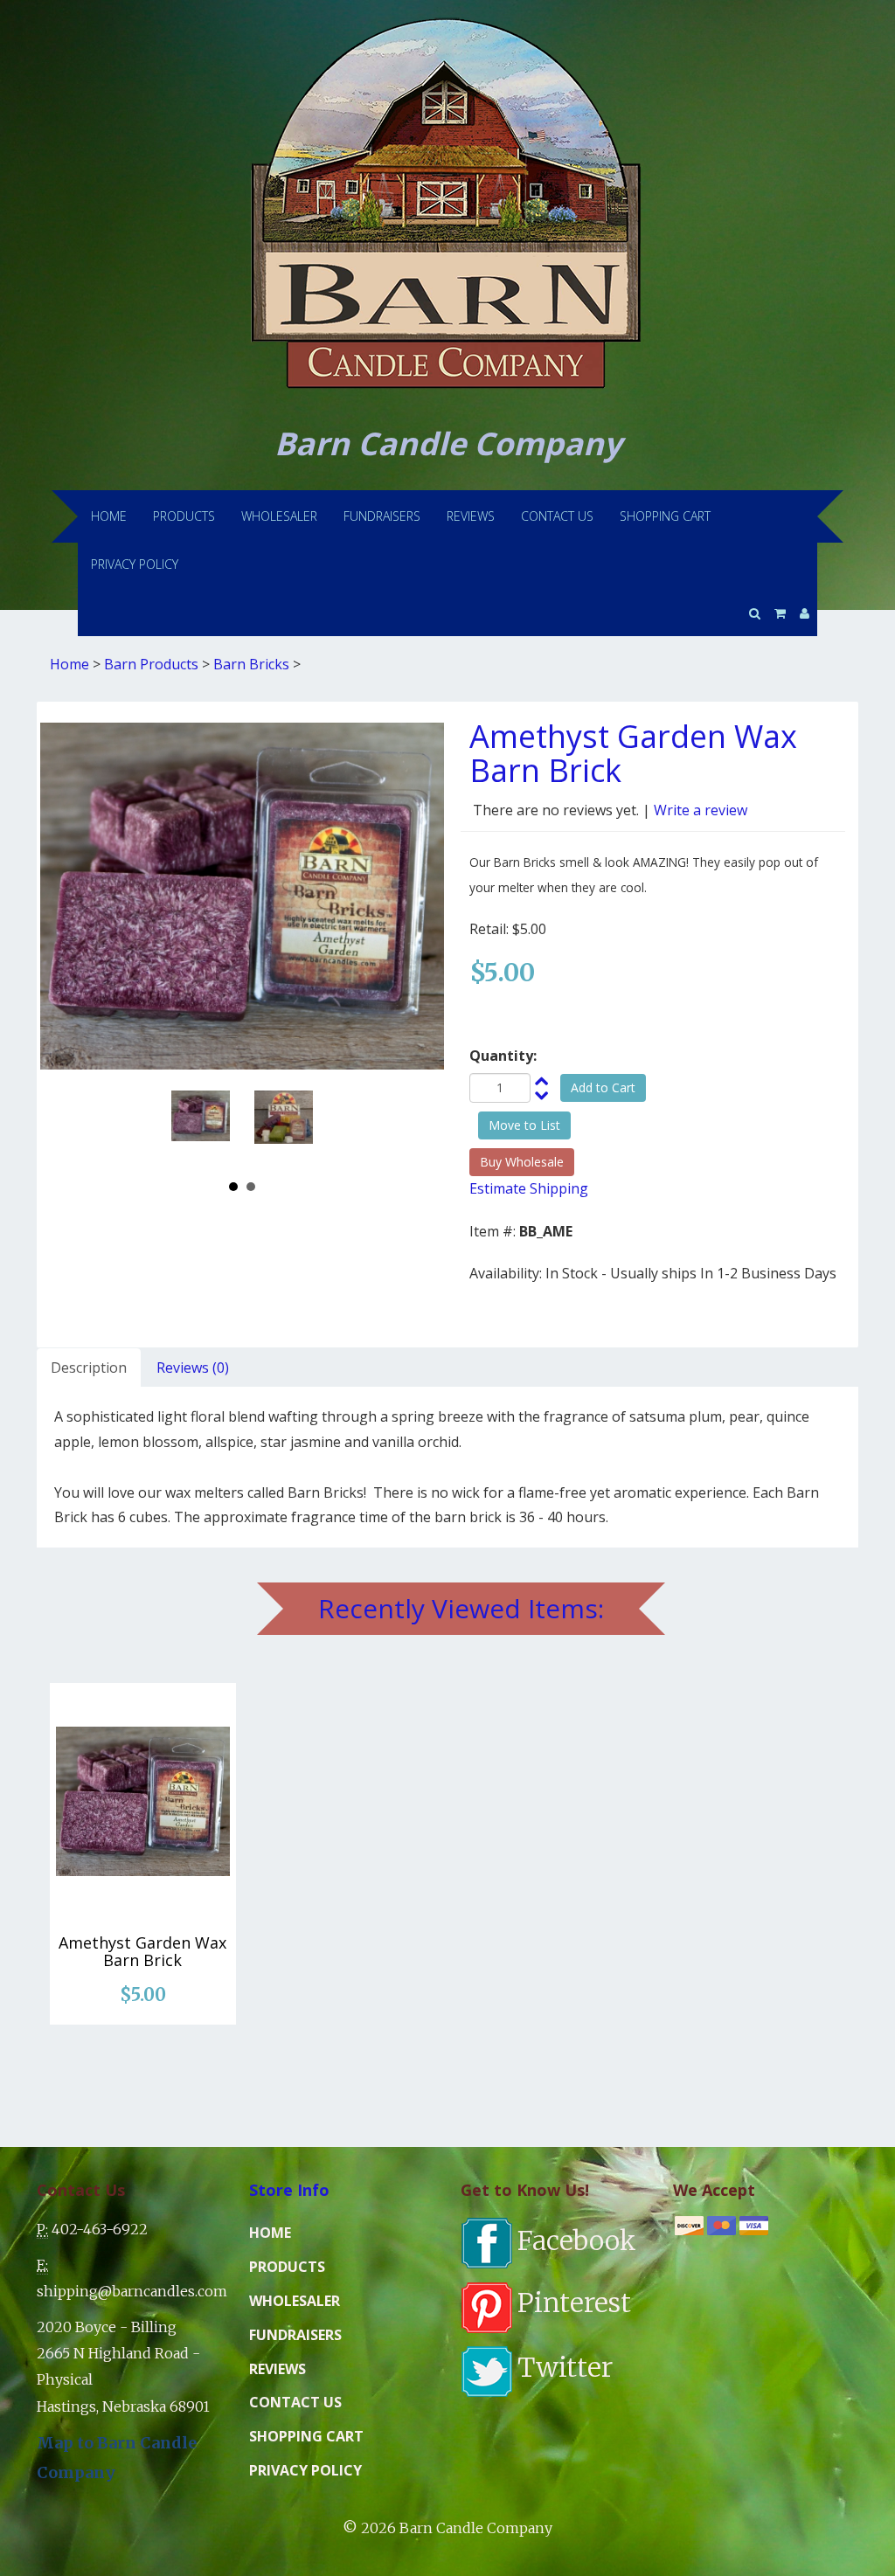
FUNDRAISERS (382, 516)
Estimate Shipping (529, 1188)
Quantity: (503, 1056)
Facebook (577, 2240)
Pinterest (574, 2302)
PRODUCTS (184, 516)
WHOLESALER (279, 516)
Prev (191, 1126)
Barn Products (151, 664)
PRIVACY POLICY (135, 564)
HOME (109, 516)
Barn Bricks (251, 664)
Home (69, 664)
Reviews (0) (193, 1368)
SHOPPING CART (665, 516)
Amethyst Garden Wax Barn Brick (142, 1951)
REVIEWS (471, 516)
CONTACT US (557, 516)
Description (89, 1368)
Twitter (565, 2367)
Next (294, 1126)
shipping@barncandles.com (132, 2291)
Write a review (701, 810)
